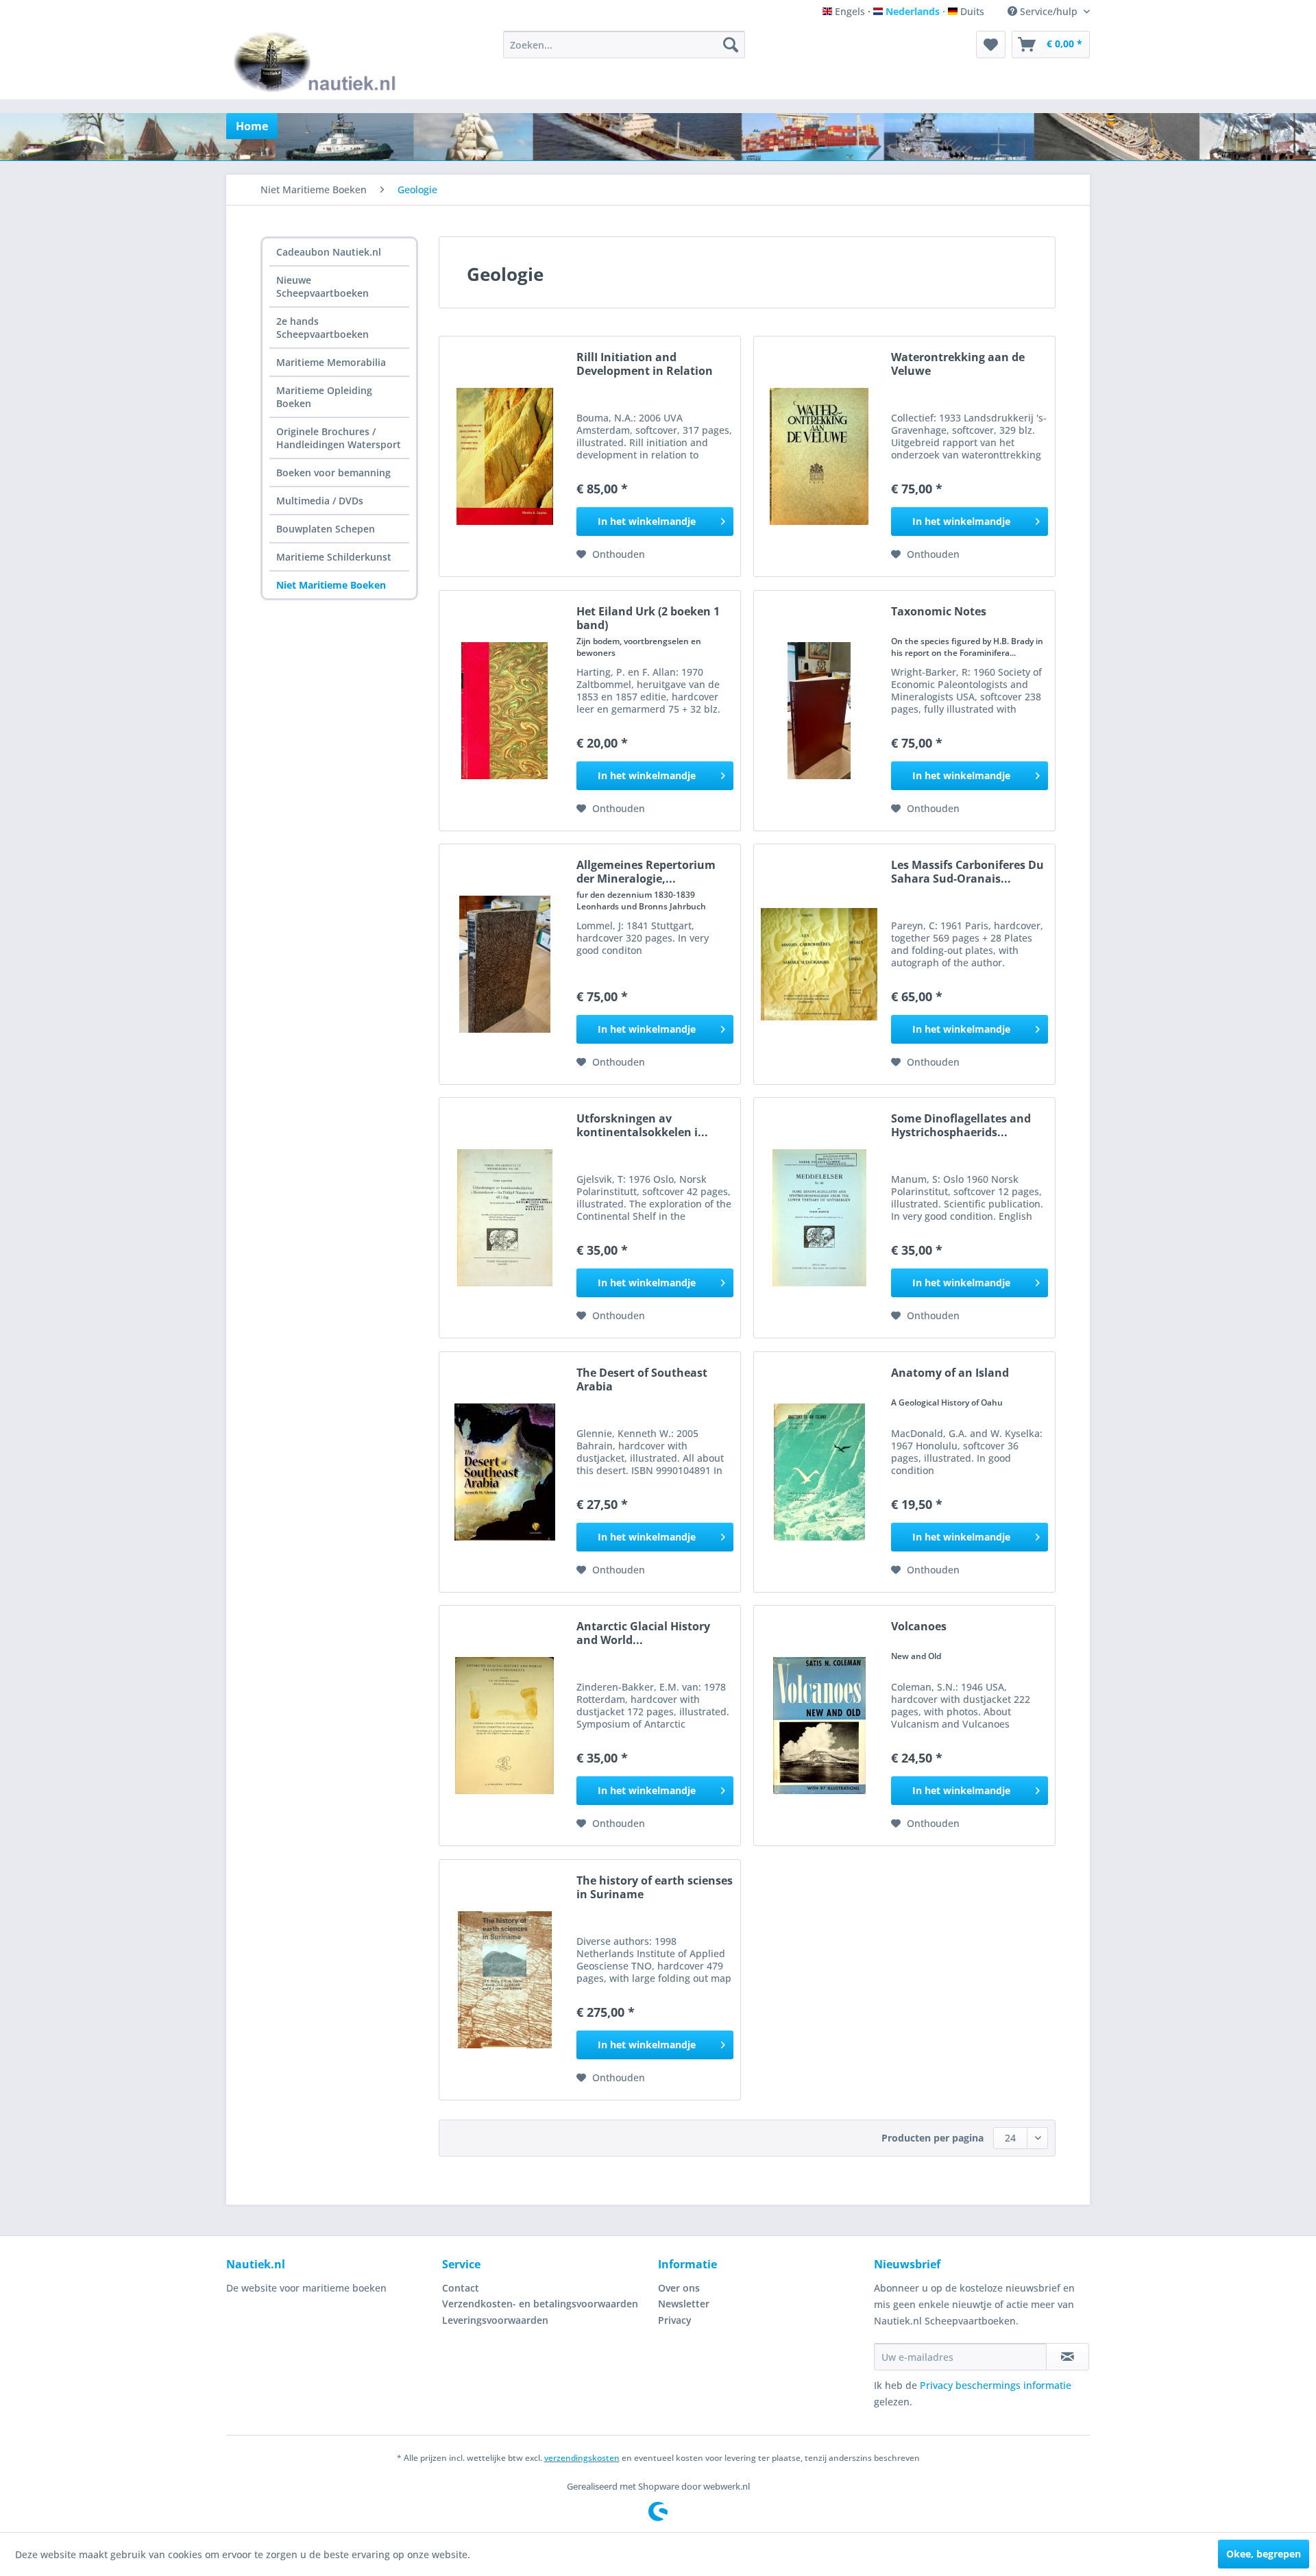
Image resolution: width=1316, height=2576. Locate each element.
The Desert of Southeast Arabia (642, 1379)
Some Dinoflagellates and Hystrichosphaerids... (961, 1125)
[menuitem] (624, 45)
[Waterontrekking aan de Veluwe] (819, 456)
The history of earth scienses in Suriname (655, 1887)
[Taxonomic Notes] (819, 711)
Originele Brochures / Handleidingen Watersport (339, 438)
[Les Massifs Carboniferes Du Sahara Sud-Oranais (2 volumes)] (819, 964)
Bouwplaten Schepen (326, 529)
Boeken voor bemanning (333, 473)
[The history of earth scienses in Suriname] (504, 1980)
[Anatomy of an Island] (819, 1472)
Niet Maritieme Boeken (331, 585)
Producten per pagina (933, 2138)
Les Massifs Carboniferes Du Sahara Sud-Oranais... (967, 872)
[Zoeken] (731, 45)
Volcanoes (919, 1627)
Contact (461, 2288)
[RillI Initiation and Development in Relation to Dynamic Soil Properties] (504, 456)
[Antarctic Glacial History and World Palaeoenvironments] (504, 1726)
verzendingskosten (582, 2458)
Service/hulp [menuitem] (1049, 11)
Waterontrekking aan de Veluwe (958, 364)
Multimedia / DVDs (320, 501)
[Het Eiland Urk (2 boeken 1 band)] (504, 711)
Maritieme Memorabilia (331, 362)
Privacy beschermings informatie (996, 2385)
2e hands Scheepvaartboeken (322, 328)
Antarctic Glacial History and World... (643, 1633)
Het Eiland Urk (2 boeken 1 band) (648, 618)
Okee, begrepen (1264, 2554)
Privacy (675, 2320)
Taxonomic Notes (939, 612)
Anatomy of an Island (950, 1373)
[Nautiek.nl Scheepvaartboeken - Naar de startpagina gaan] (318, 62)
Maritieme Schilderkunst (334, 557)
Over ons (679, 2288)
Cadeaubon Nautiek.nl (329, 252)
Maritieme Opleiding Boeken (324, 397)
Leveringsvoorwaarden (495, 2320)
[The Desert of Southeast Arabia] (504, 1472)
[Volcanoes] (819, 1726)
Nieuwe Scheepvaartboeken (322, 286)
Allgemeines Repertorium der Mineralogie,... (646, 872)
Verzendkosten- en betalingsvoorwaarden (540, 2304)
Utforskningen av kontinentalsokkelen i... (642, 1125)
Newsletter (684, 2304)
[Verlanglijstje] (991, 45)
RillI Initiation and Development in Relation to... (645, 364)
